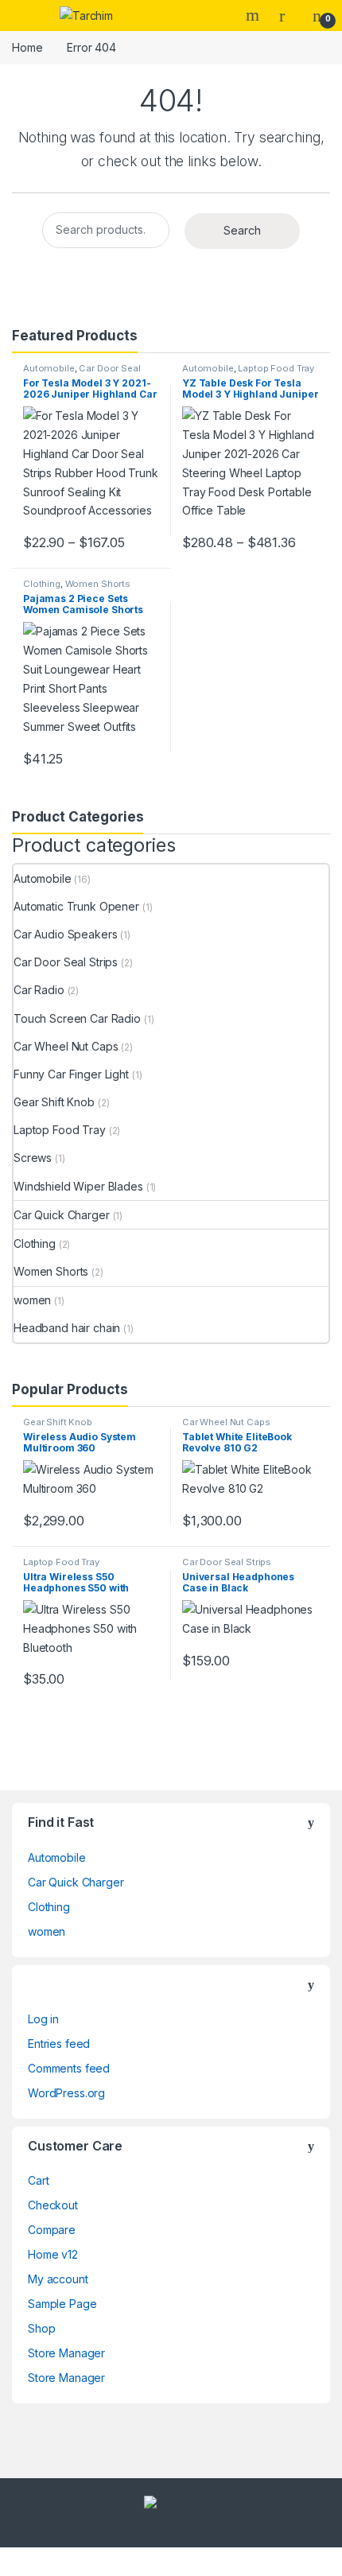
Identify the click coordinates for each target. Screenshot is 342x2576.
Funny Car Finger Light (71, 1074)
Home (27, 47)
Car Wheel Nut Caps (66, 1046)
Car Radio (39, 990)
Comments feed (69, 2068)
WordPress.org (66, 2093)
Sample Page (62, 2304)
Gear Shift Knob (54, 1102)
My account (58, 2279)
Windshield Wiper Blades (78, 1186)
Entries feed (59, 2044)
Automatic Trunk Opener (76, 906)
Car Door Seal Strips (82, 373)
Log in (43, 2019)
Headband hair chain (67, 1328)
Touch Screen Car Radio (77, 1018)
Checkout (53, 2205)
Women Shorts (98, 584)
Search (255, 15)
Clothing (42, 584)
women (32, 1300)
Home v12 (53, 2254)
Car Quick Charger (62, 1215)
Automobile (49, 368)
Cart (38, 2180)
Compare (52, 2230)
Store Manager (66, 2353)
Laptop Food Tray (276, 368)
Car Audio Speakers (65, 934)
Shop (41, 2328)
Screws (33, 1158)
